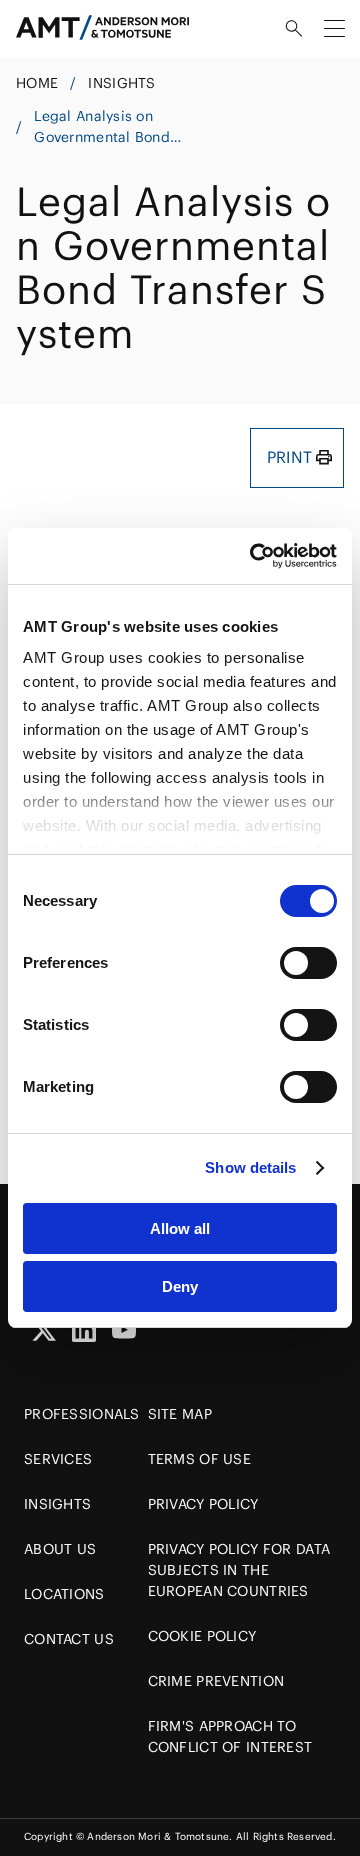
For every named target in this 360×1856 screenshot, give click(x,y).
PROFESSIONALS (82, 1414)
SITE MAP (180, 1414)
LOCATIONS (64, 1594)
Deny (180, 1286)
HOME (37, 83)
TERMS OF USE (199, 1459)
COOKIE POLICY (202, 1636)
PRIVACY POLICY (203, 1504)
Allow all (180, 1228)
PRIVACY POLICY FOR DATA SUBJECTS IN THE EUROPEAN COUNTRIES (239, 1570)
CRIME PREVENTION (216, 1681)
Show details (250, 1167)
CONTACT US (69, 1639)
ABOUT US (60, 1549)
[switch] (308, 963)
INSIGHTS (121, 83)
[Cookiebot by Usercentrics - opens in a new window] (254, 556)
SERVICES (58, 1459)
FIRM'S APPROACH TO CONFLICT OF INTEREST (230, 1736)
